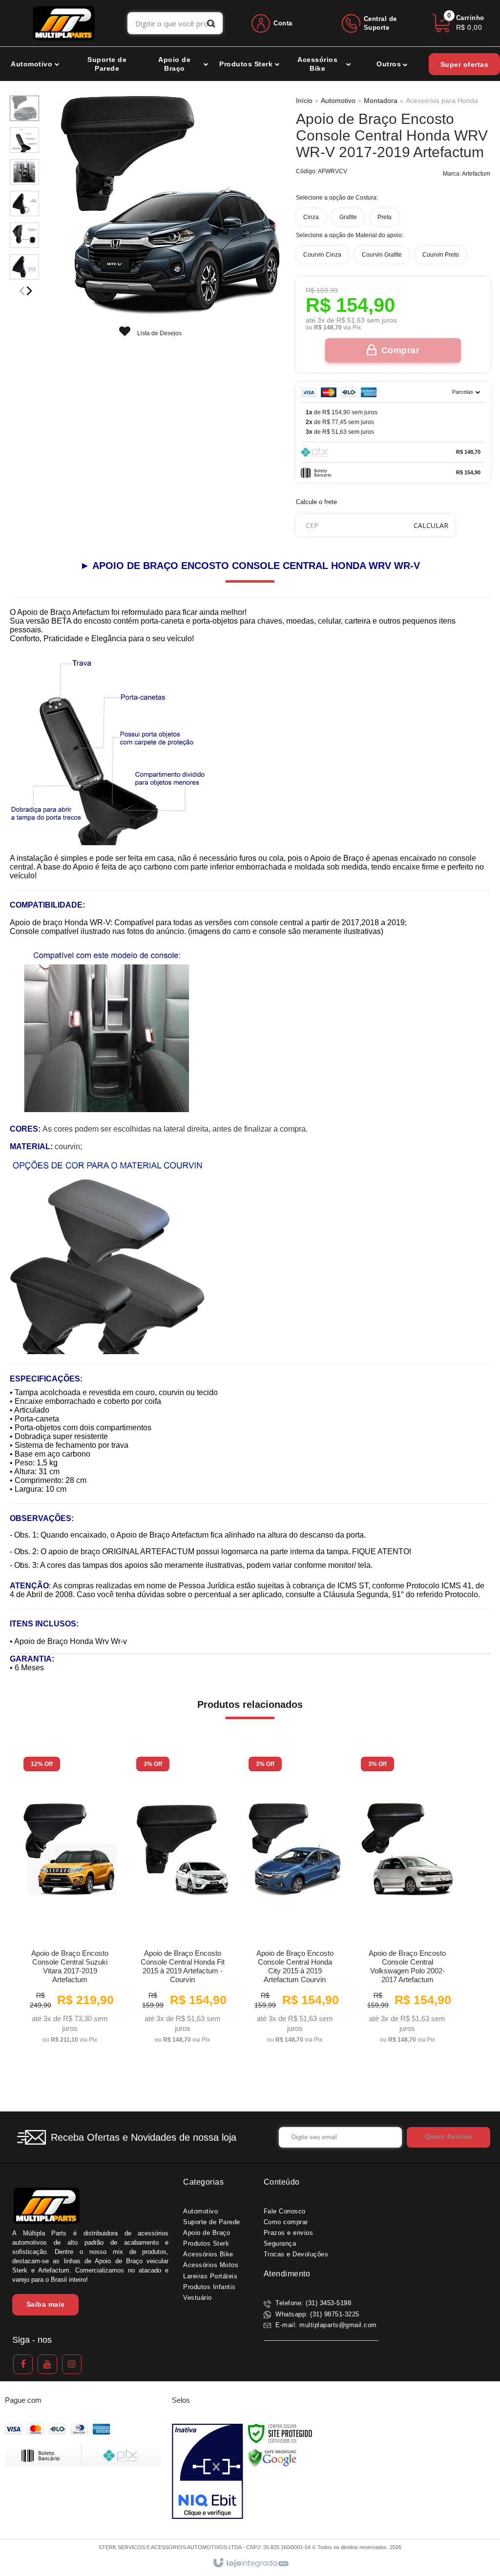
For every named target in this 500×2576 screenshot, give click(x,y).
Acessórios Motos (211, 2265)
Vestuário (198, 2298)
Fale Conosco (285, 2211)
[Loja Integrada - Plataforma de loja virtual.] (250, 2563)
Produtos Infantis (209, 2287)
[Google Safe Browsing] (272, 2457)
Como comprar (286, 2222)
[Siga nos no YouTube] (47, 2364)
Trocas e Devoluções (296, 2254)
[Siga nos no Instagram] (72, 2364)
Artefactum (476, 174)
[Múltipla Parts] (64, 23)
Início (304, 101)
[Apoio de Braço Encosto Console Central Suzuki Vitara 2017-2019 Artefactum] (70, 1903)
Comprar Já (70, 2032)
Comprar (401, 350)
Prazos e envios (289, 2233)
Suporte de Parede (212, 2222)
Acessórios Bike (208, 2254)
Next (29, 291)
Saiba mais (46, 2304)
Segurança (280, 2243)
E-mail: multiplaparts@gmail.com (325, 2325)
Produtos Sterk (206, 2243)
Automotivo (338, 101)
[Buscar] (211, 23)
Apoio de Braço (207, 2233)
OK (431, 525)
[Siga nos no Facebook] (23, 2364)
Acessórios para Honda (442, 101)
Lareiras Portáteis (210, 2276)
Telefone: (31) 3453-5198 (312, 2303)
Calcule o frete (316, 502)
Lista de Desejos (159, 333)
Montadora (381, 101)
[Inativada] (208, 2472)
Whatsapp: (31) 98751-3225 (316, 2314)
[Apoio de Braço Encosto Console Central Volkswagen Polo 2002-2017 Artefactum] (407, 1903)
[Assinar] (448, 2137)
